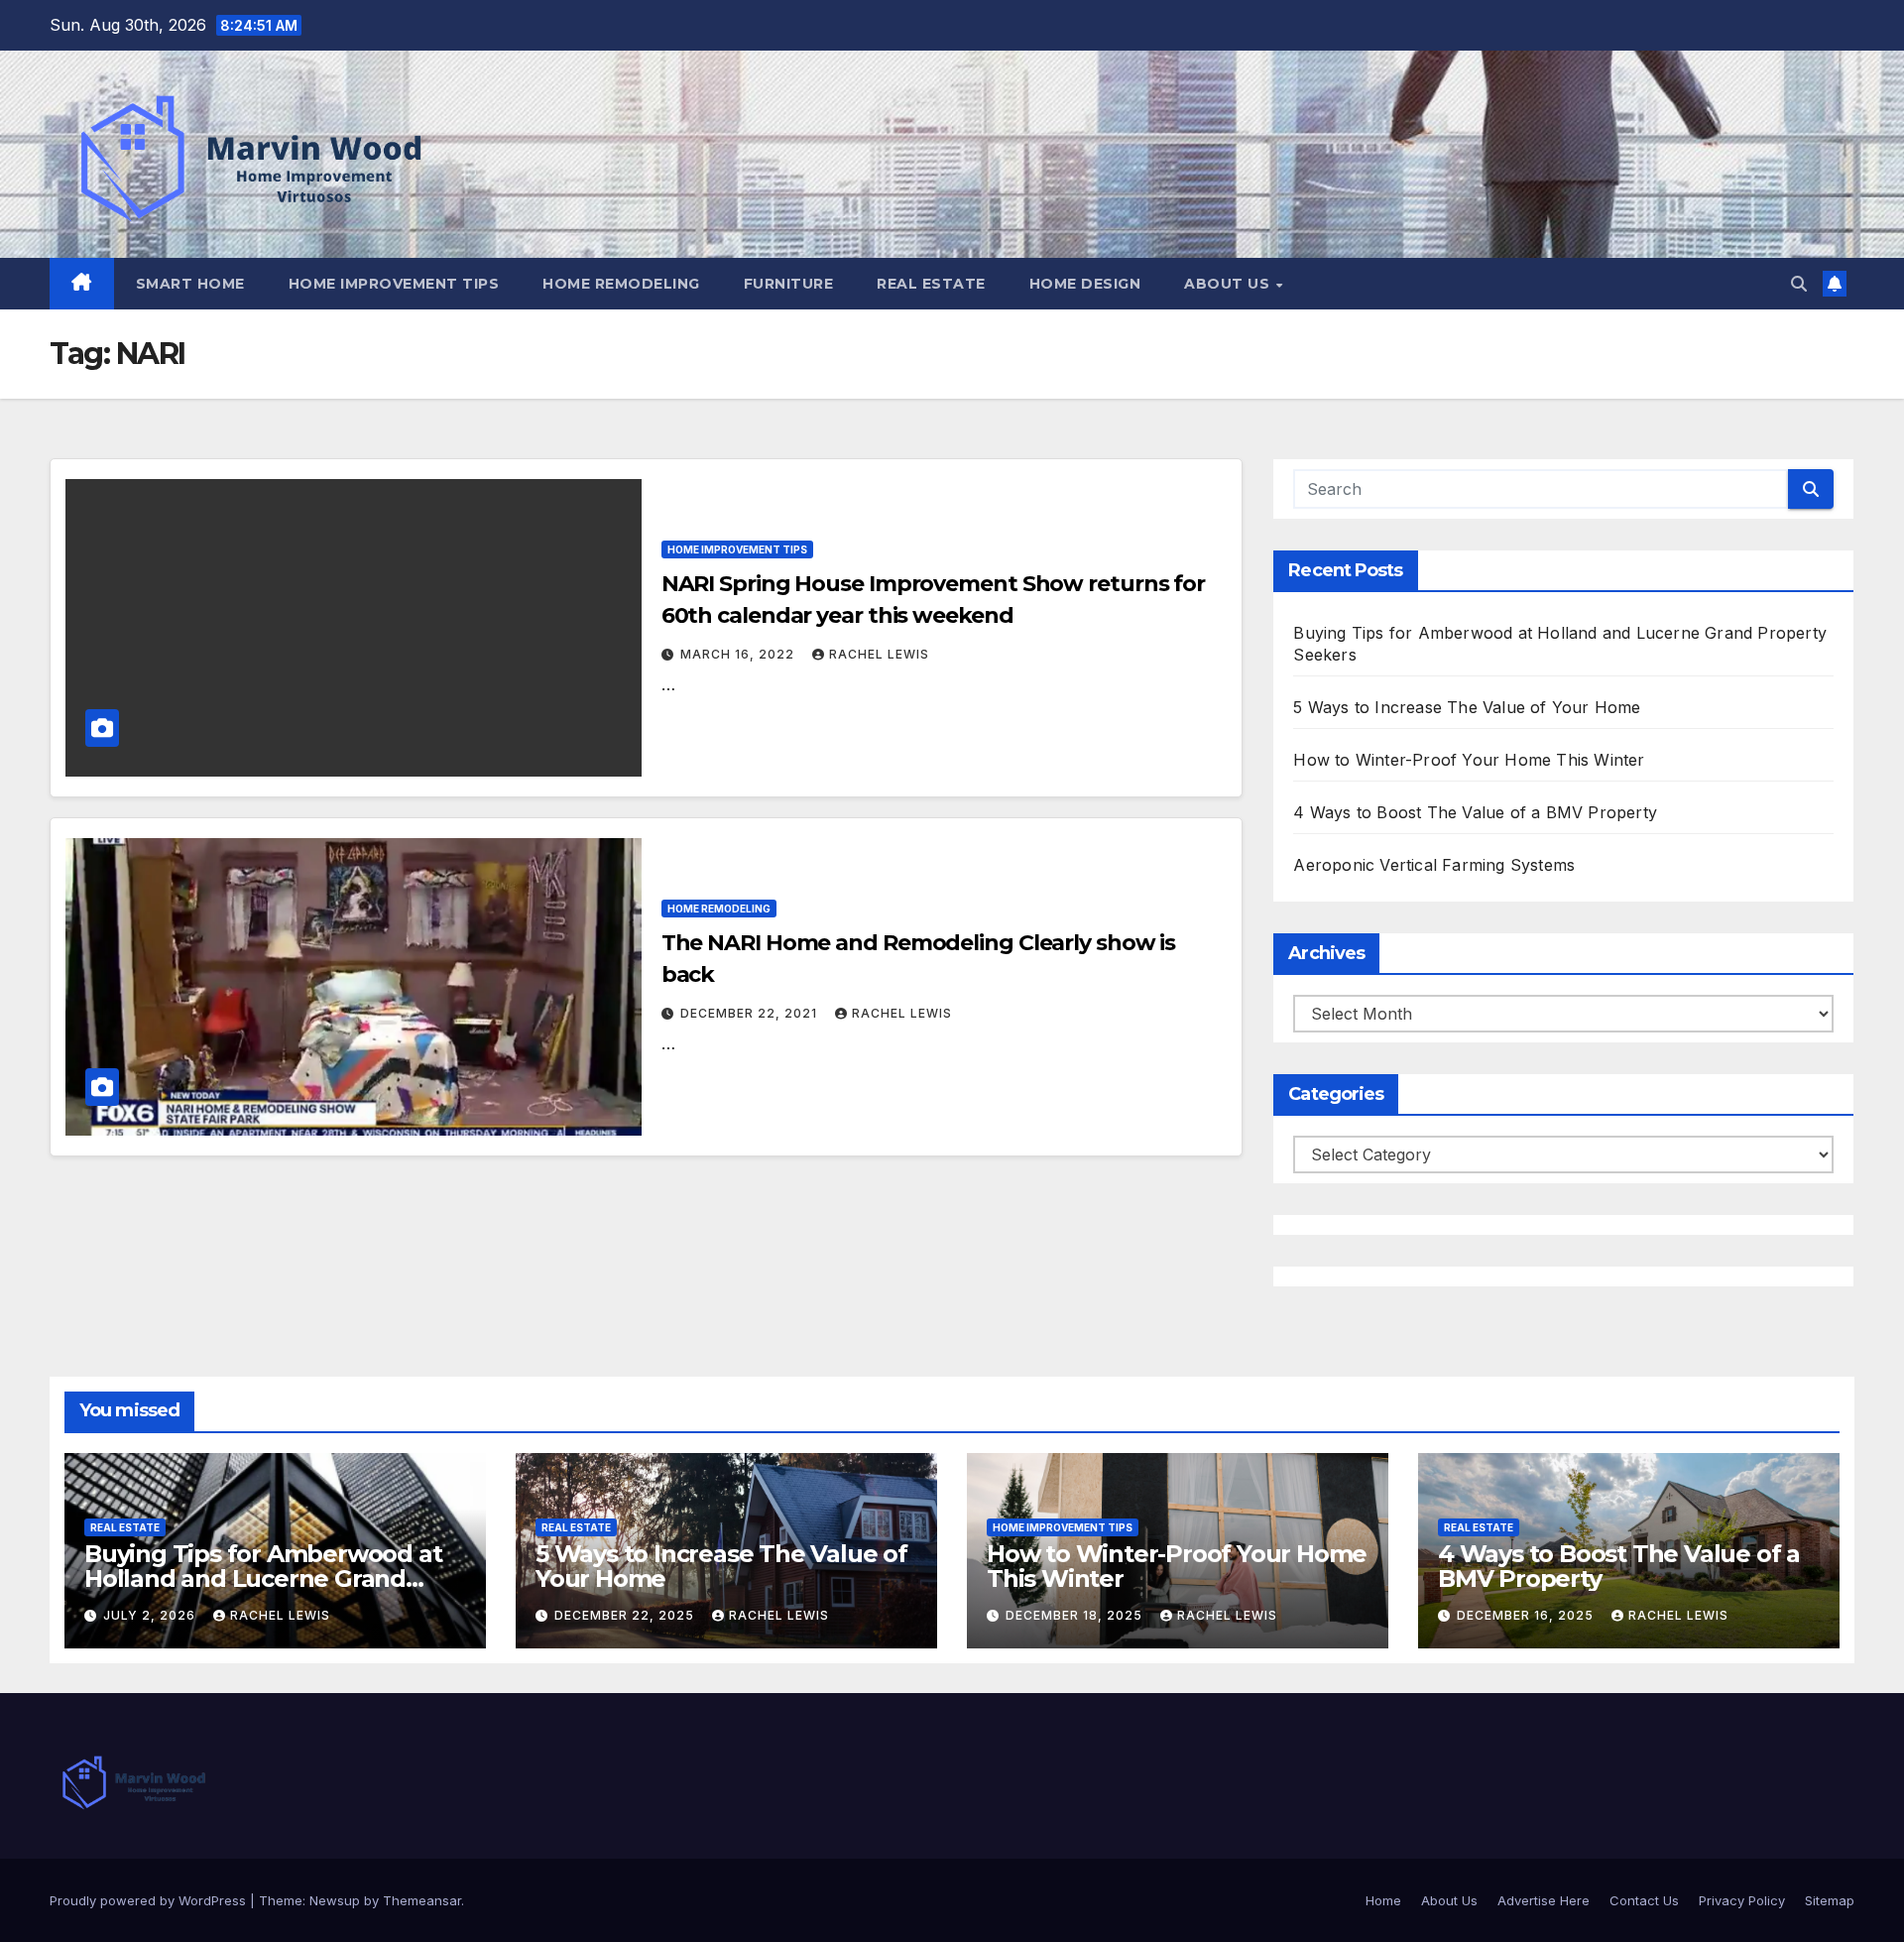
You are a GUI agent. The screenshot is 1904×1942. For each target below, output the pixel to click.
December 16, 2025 (1527, 1615)
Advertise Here (1544, 1900)
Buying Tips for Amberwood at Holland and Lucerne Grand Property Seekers (263, 1578)
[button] (1799, 284)
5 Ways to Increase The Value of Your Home (1467, 707)
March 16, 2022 (739, 654)
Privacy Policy (1742, 1900)
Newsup (335, 1900)
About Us (1229, 284)
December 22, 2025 (626, 1615)
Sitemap (1830, 1900)
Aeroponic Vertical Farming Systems (1434, 865)
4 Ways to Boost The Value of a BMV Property (1475, 812)
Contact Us (1644, 1900)
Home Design (1085, 284)
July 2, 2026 (151, 1615)
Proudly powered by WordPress (150, 1900)
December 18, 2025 (1076, 1615)
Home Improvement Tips (394, 284)
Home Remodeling (621, 284)
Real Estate (931, 284)
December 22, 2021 (751, 1013)
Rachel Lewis (879, 654)
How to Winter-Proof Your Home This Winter (1469, 760)
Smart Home (190, 284)
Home (1383, 1900)
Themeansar (422, 1900)
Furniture (789, 284)
